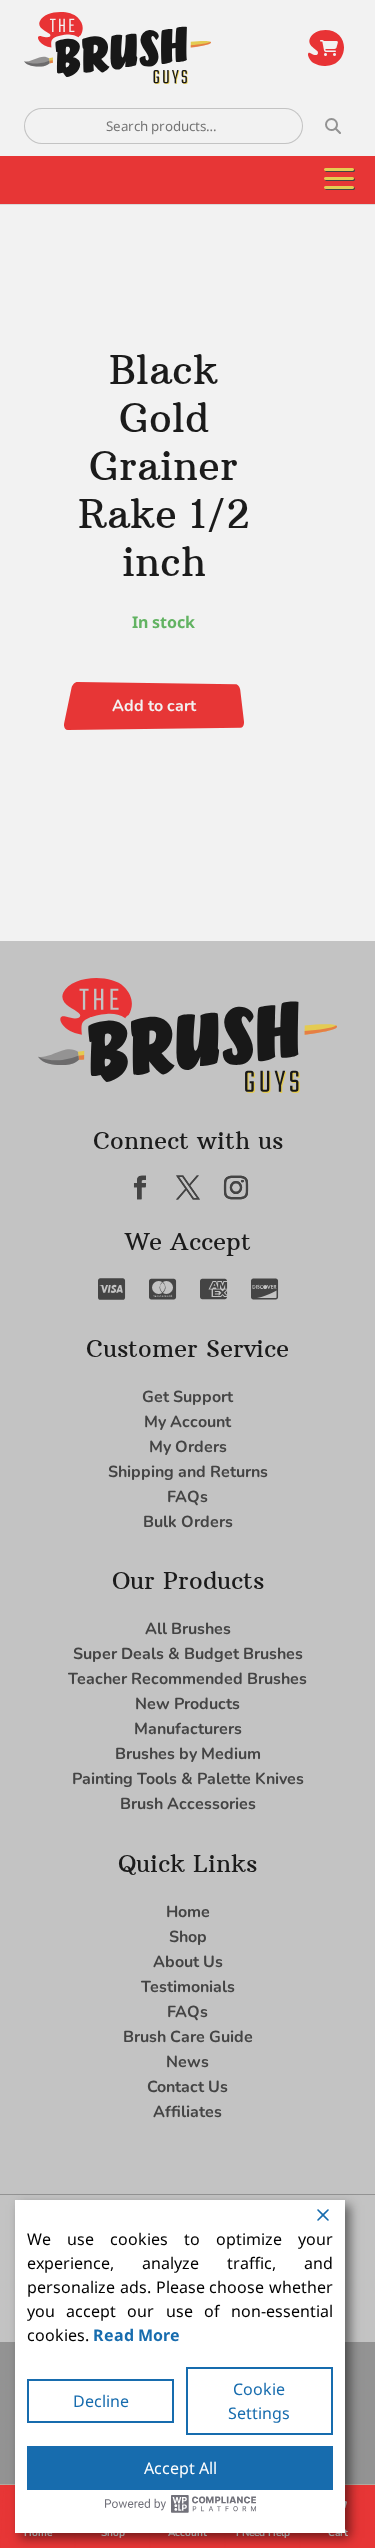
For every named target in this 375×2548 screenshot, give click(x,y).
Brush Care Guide (188, 2037)
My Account (187, 1422)
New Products (187, 1704)
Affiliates (187, 2112)
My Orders (188, 1447)
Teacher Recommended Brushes (187, 1679)
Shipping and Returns (188, 1472)
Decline (101, 2401)
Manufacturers (188, 1729)
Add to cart (154, 706)
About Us (188, 1962)
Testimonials (188, 1987)
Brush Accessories (188, 1804)
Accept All (180, 2468)
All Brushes (188, 1629)
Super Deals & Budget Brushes (188, 1654)
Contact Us (187, 2087)
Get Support (187, 1397)
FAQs (187, 1497)
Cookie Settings (259, 2401)
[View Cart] (326, 48)
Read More (136, 2335)
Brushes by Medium (188, 1754)
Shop (188, 1937)
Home (188, 1912)
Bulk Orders (188, 1522)
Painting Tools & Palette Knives (188, 1779)
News (187, 2062)
